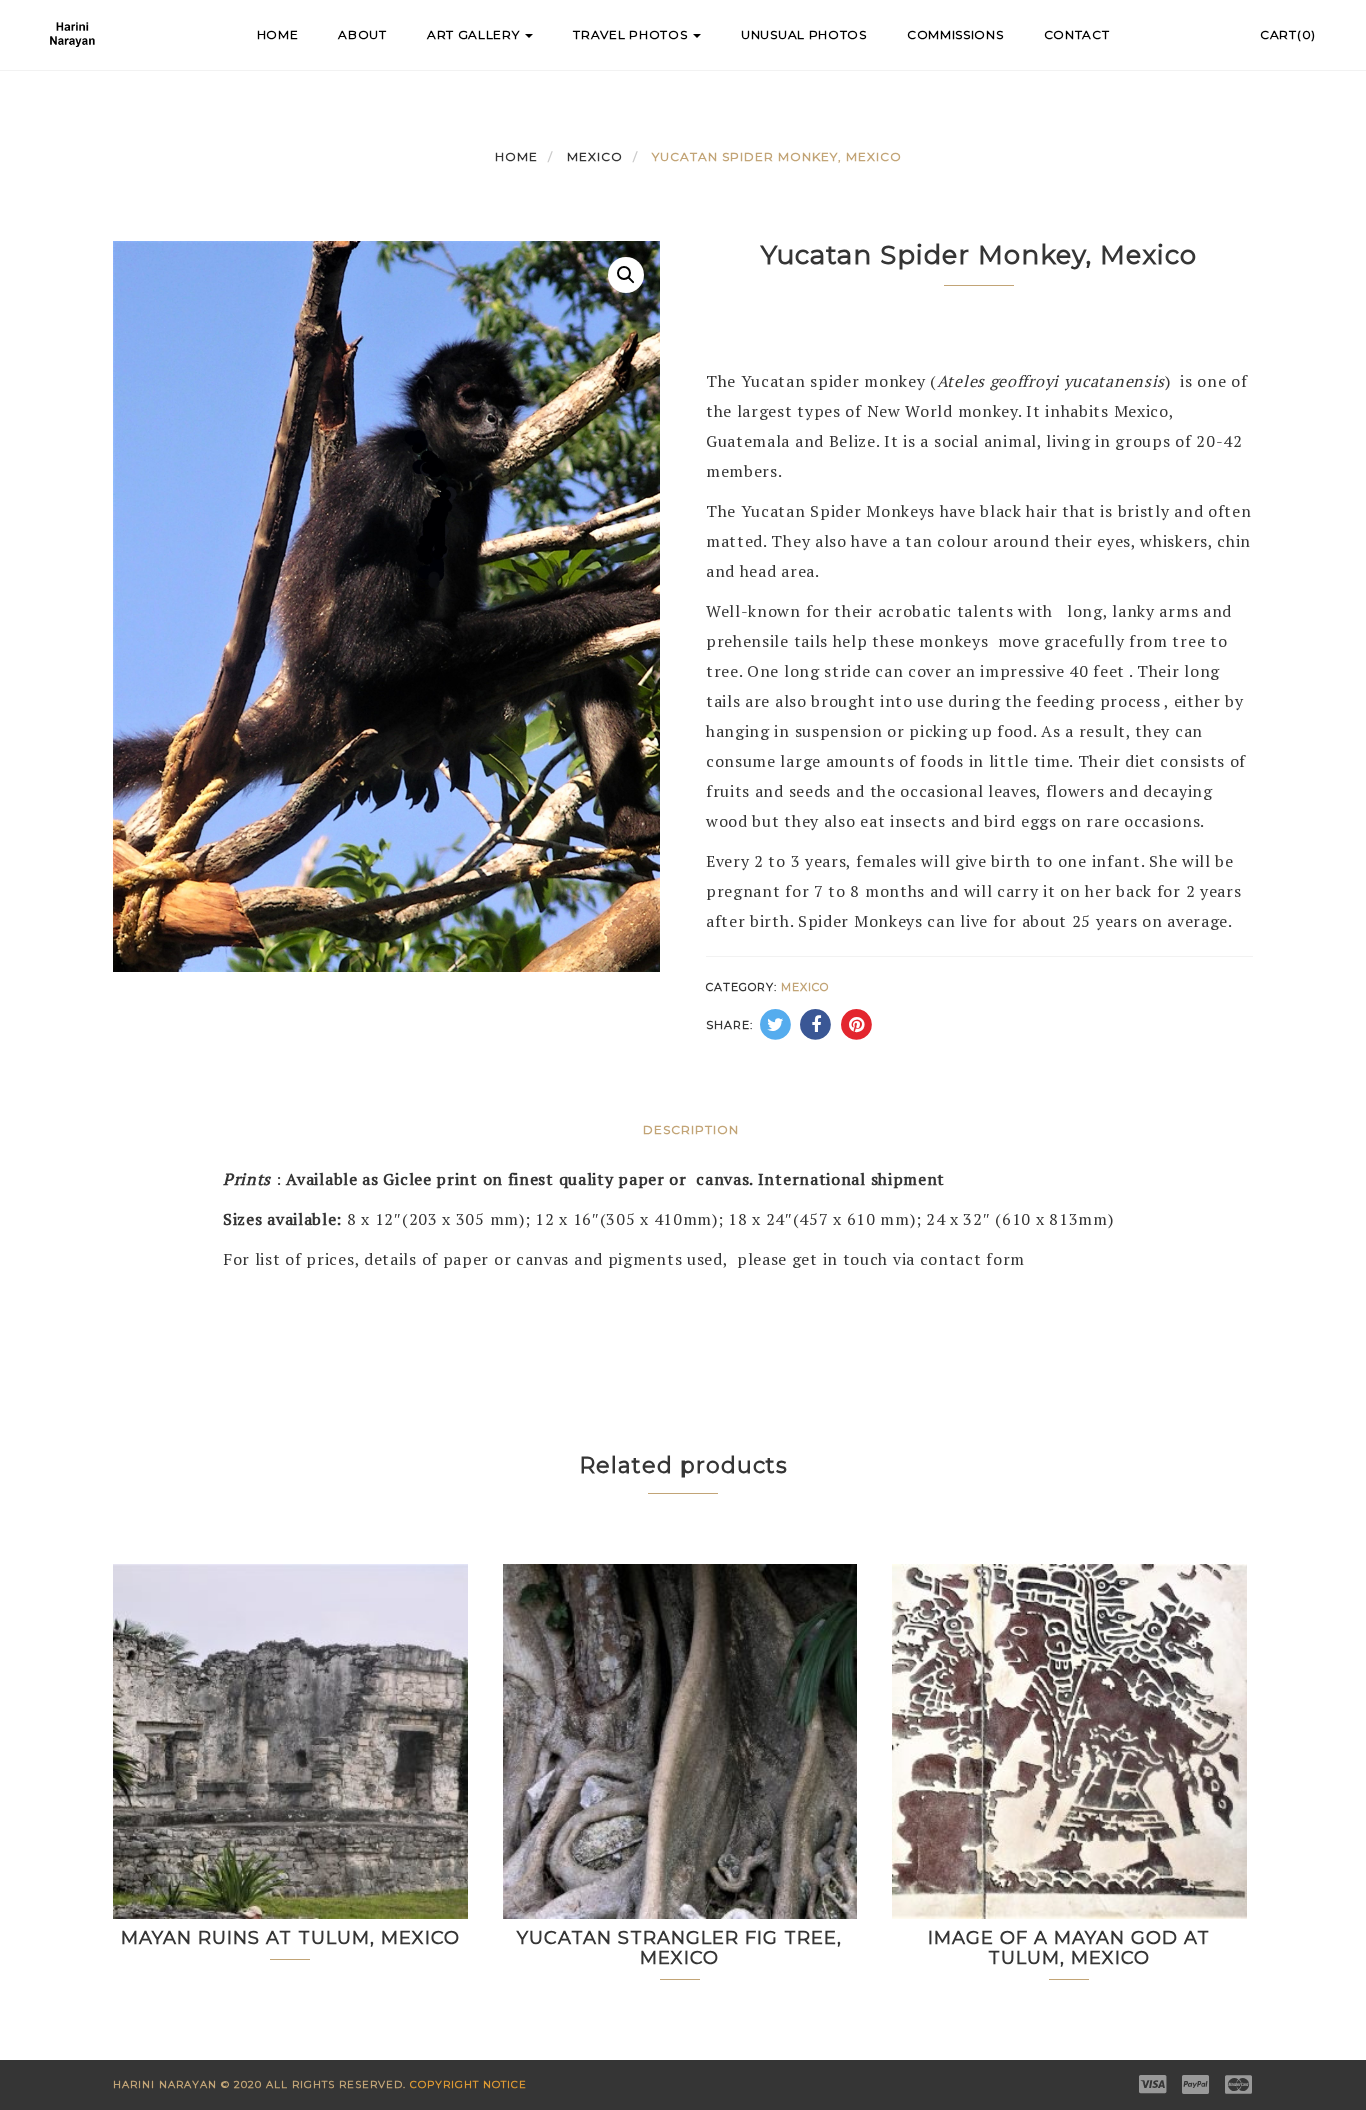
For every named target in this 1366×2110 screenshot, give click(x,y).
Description (691, 1129)
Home (278, 34)
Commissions (955, 34)
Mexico (595, 156)
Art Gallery (475, 34)
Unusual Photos (804, 34)
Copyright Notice (468, 2084)
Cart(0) (1288, 34)
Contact (1077, 34)
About (362, 34)
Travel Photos (632, 34)
